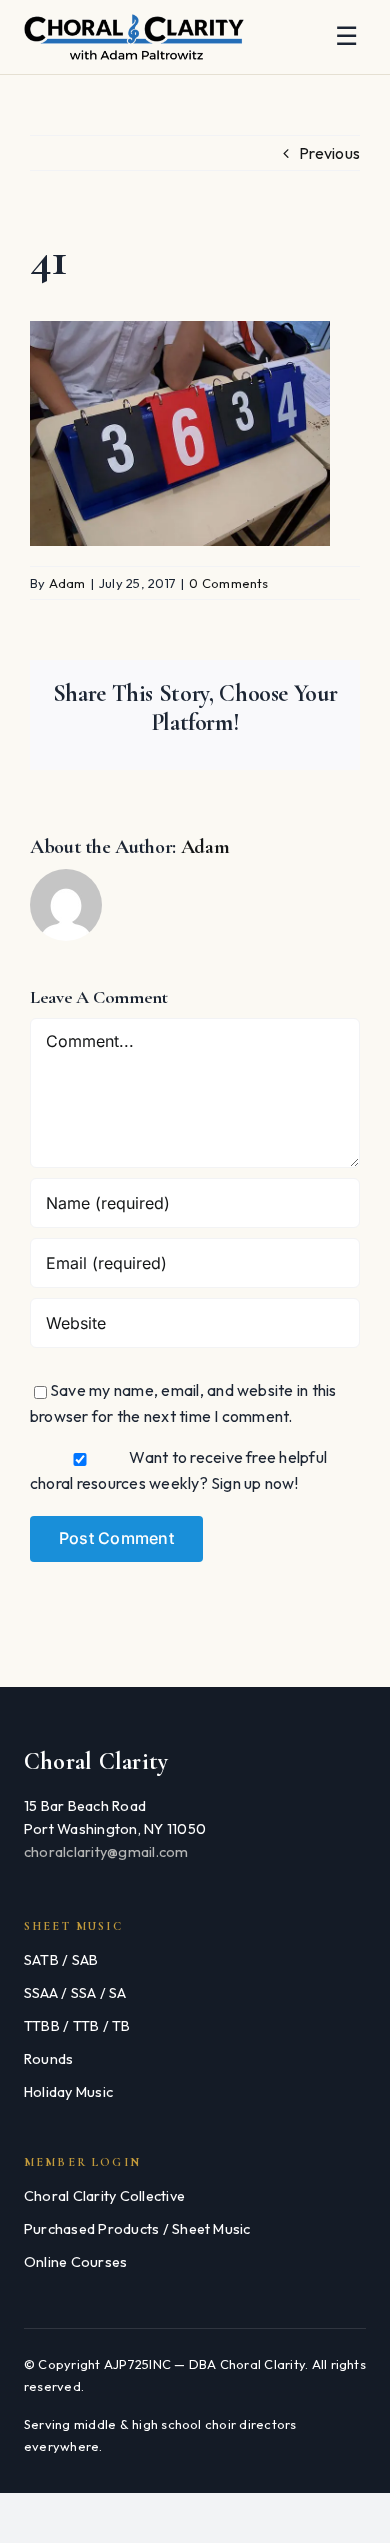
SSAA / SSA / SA (75, 1993)
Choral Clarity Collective (104, 2196)
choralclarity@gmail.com (106, 1852)
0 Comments (228, 583)
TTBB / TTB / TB (77, 2026)
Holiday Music (68, 2092)
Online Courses (75, 2262)
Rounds (48, 2059)
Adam (67, 583)
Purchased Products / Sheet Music (137, 2229)
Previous (329, 153)
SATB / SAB (61, 1960)
